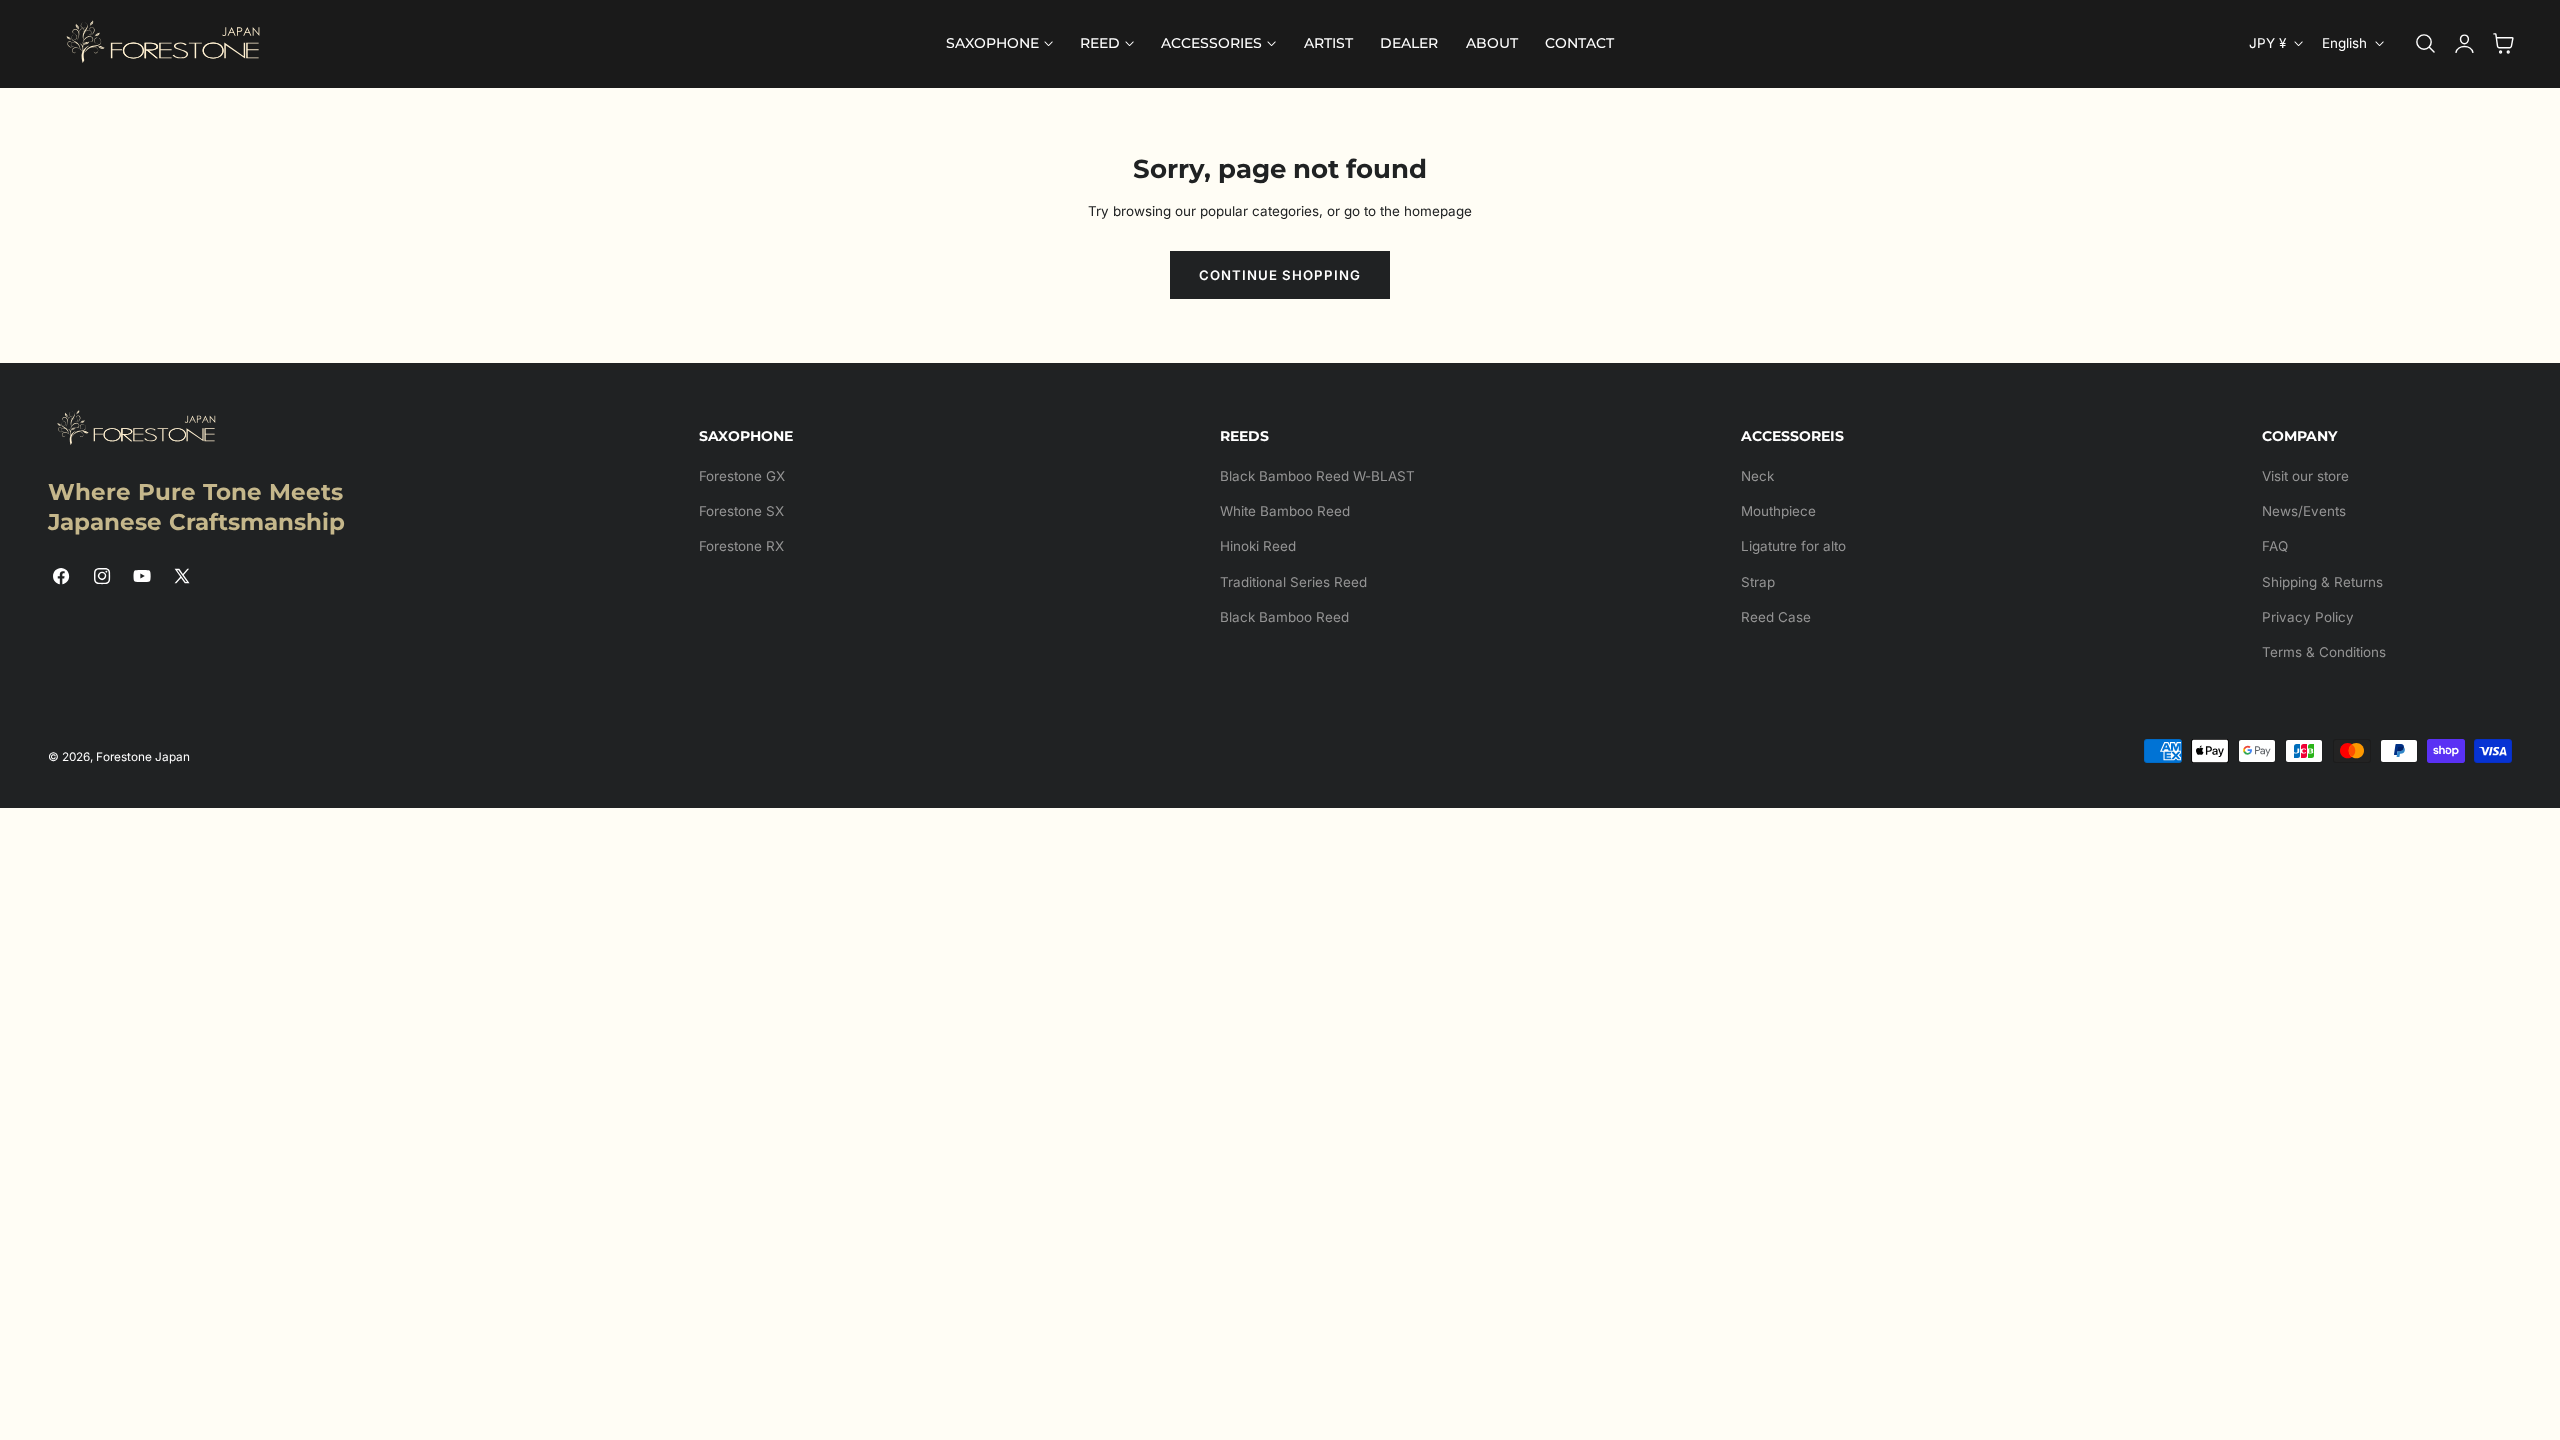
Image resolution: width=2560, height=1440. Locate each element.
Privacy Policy (2308, 617)
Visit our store (2305, 476)
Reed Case (1776, 617)
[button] (2425, 43)
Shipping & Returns (2322, 582)
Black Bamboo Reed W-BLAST (1317, 476)
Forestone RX (741, 546)
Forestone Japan (143, 757)
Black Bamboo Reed (1284, 617)
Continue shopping (1280, 275)
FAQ (2275, 546)
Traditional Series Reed (1293, 582)
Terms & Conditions (2324, 652)
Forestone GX (742, 476)
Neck (1757, 476)
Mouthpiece (1778, 511)
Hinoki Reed (1258, 546)
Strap (1758, 582)
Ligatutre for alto (1793, 546)
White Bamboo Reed (1285, 511)
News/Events (2304, 511)
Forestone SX (741, 511)
